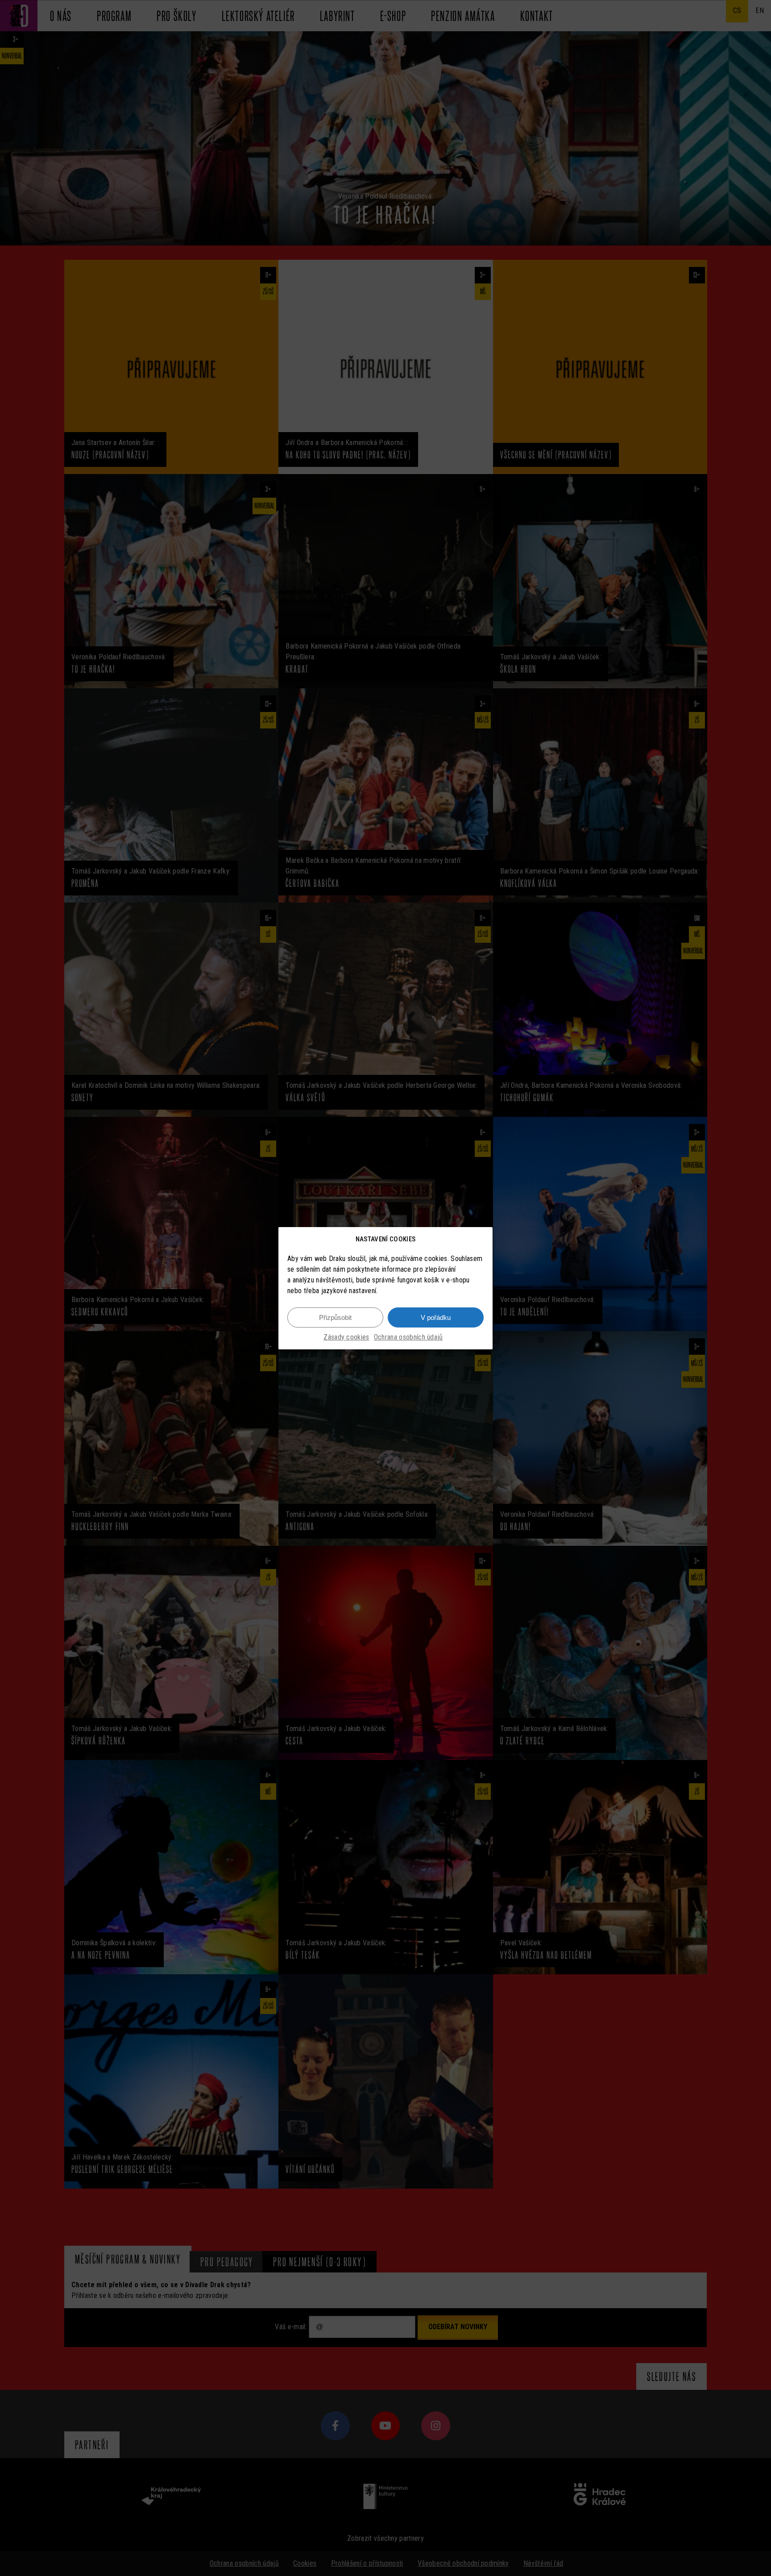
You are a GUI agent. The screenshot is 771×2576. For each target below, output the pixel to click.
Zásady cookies (346, 1337)
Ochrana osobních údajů (408, 1337)
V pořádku (436, 1317)
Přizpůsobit (335, 1317)
